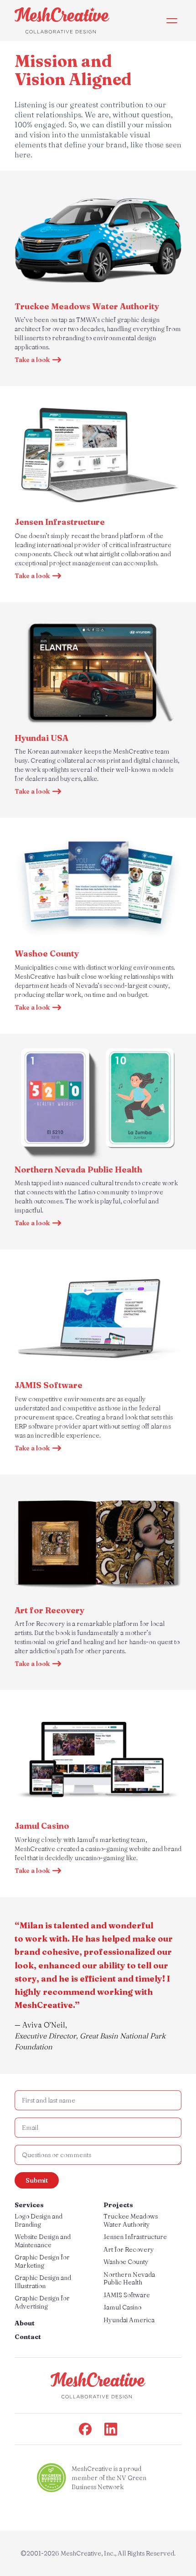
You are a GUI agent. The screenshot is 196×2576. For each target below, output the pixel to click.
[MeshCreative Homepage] (62, 20)
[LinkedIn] (111, 2429)
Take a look (32, 360)
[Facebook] (85, 2429)
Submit (37, 2180)
